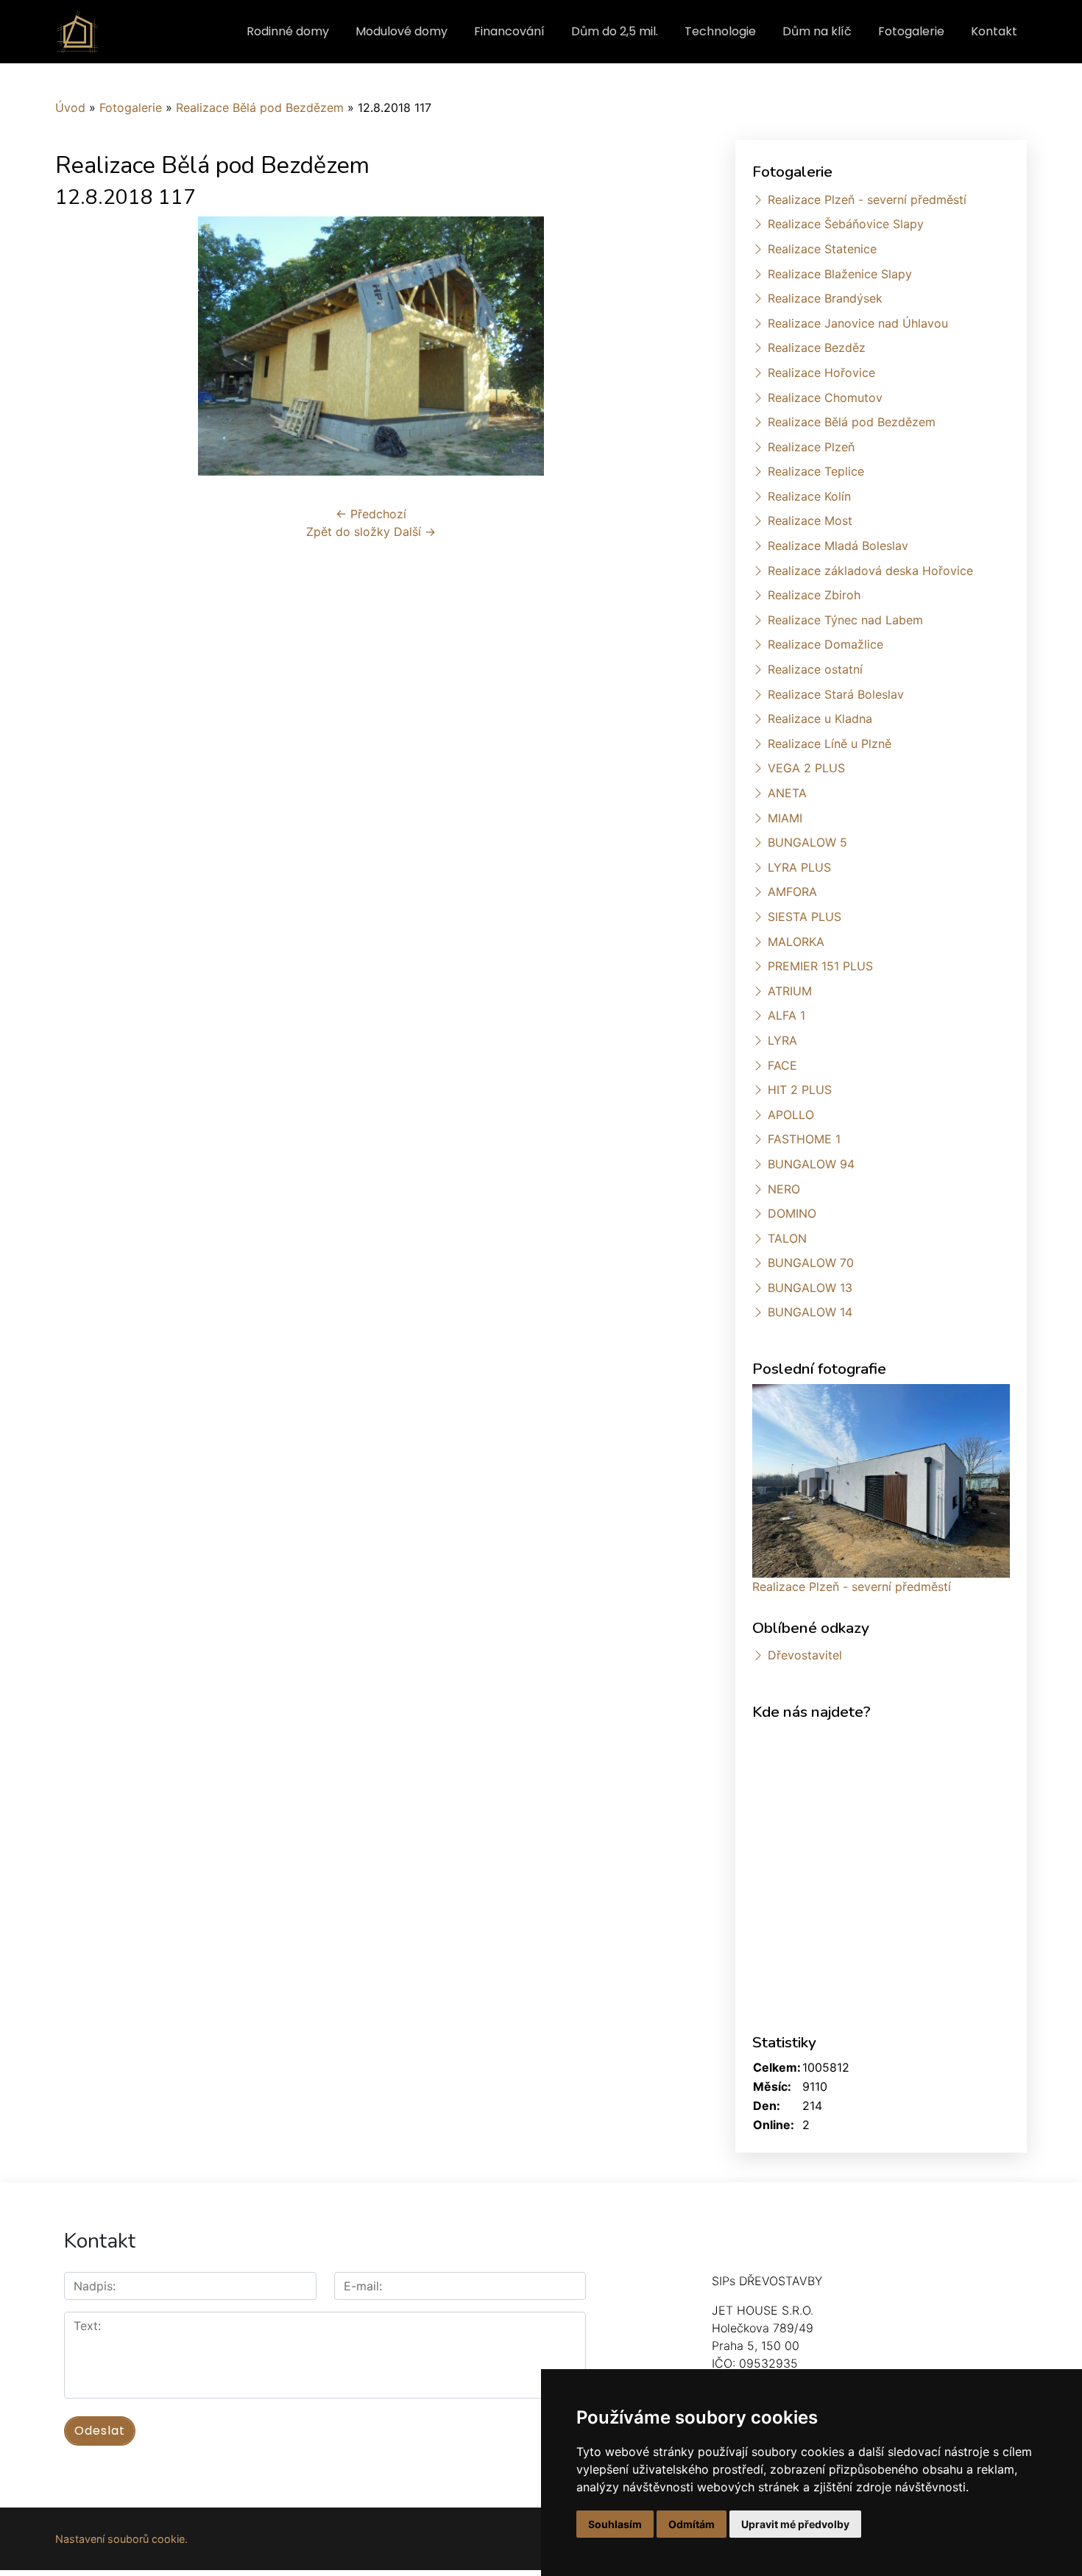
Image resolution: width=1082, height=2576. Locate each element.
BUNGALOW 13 (810, 1288)
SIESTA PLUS (805, 917)
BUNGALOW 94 (811, 1164)
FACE (782, 1065)
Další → (415, 532)
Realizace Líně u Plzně (830, 744)
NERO (784, 1189)
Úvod (70, 107)
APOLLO (791, 1115)
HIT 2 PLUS (800, 1090)
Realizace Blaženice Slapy (840, 274)
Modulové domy (402, 31)
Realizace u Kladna (820, 719)
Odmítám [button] (692, 2524)
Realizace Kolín (809, 496)
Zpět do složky (348, 532)
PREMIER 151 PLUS (820, 966)
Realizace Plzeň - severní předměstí (867, 200)
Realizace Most (810, 521)
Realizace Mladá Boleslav (838, 546)
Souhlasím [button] (615, 2524)
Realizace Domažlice (825, 644)
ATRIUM (790, 991)
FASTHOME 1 (804, 1139)
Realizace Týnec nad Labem (845, 620)
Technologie (720, 31)
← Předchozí (371, 514)
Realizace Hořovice (821, 373)
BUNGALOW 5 (807, 842)
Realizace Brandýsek (825, 298)
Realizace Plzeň (811, 447)
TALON (787, 1238)
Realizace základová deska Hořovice (870, 571)
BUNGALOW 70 (811, 1263)
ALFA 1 (786, 1015)
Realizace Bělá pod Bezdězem (260, 107)
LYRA (782, 1040)
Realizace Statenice (822, 249)
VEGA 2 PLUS (806, 768)
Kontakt (994, 31)
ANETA (787, 793)
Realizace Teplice (816, 471)
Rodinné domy (288, 31)
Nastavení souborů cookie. (121, 2539)
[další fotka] (663, 346)
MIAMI (785, 818)
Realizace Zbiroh (814, 595)
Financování (509, 31)
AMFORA (792, 892)
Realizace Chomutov (825, 398)
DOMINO (792, 1213)
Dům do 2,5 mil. (615, 31)
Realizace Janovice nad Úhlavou (858, 323)
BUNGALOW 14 (810, 1312)
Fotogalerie (911, 31)
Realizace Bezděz (817, 347)
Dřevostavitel (805, 1655)
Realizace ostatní (815, 669)
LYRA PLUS (799, 867)
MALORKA (796, 942)
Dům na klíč (817, 31)
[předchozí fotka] (79, 346)
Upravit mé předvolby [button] (795, 2524)
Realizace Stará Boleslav (836, 694)
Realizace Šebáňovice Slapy (846, 224)
